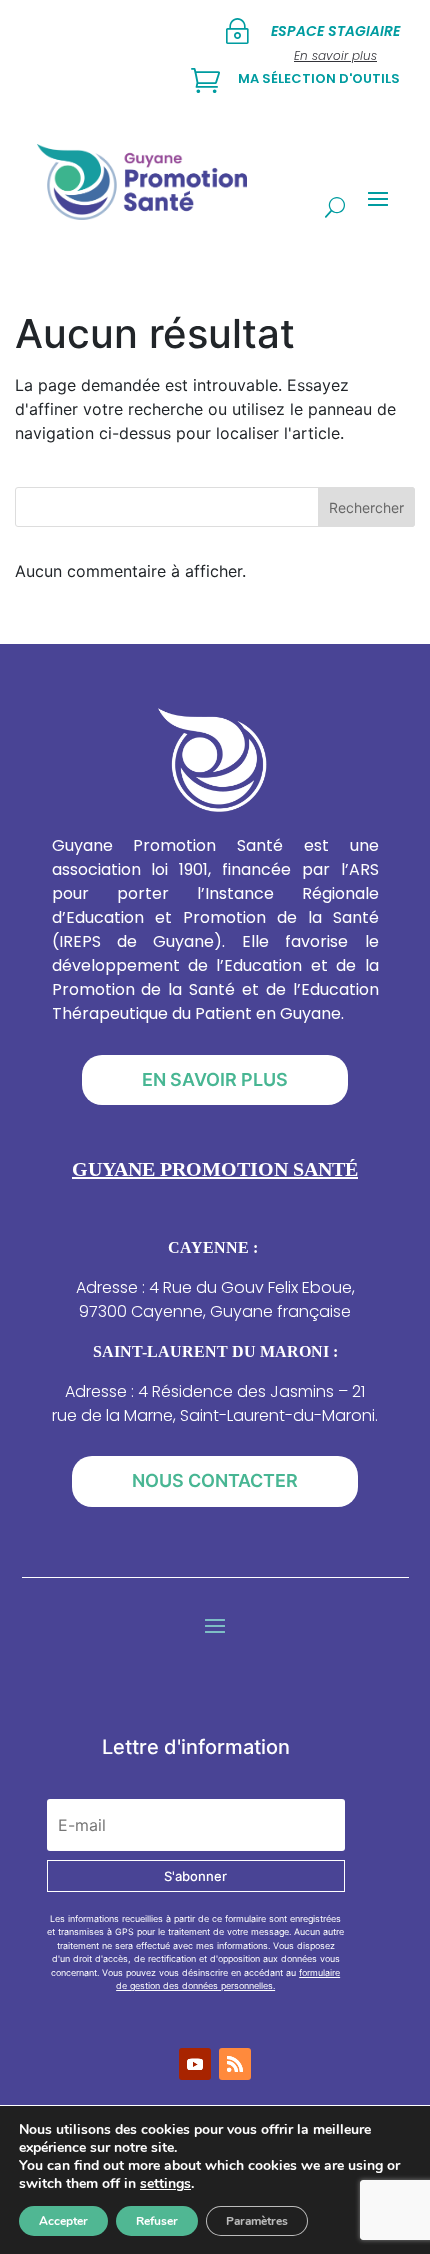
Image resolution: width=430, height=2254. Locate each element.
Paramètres (257, 2221)
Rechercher (366, 507)
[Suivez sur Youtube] (195, 2064)
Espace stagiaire (335, 31)
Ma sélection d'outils (319, 78)
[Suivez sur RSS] (235, 2064)
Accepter (63, 2221)
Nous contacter (215, 1480)
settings (165, 2184)
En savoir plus (215, 1079)
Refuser (157, 2221)
